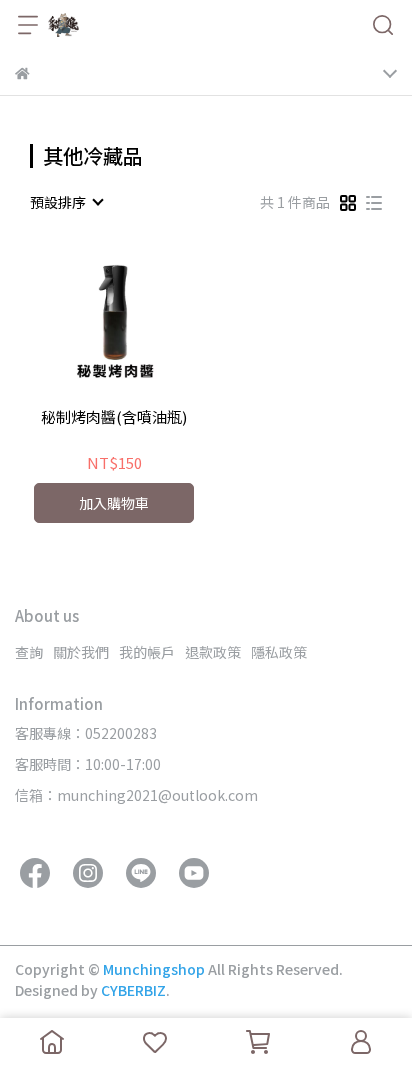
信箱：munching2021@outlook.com (136, 795)
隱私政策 (279, 652)
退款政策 (213, 652)
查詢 (29, 652)
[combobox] (66, 202)
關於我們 (81, 652)
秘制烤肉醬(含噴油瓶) (114, 417)
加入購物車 (114, 503)
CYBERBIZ (133, 990)
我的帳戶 (147, 652)
